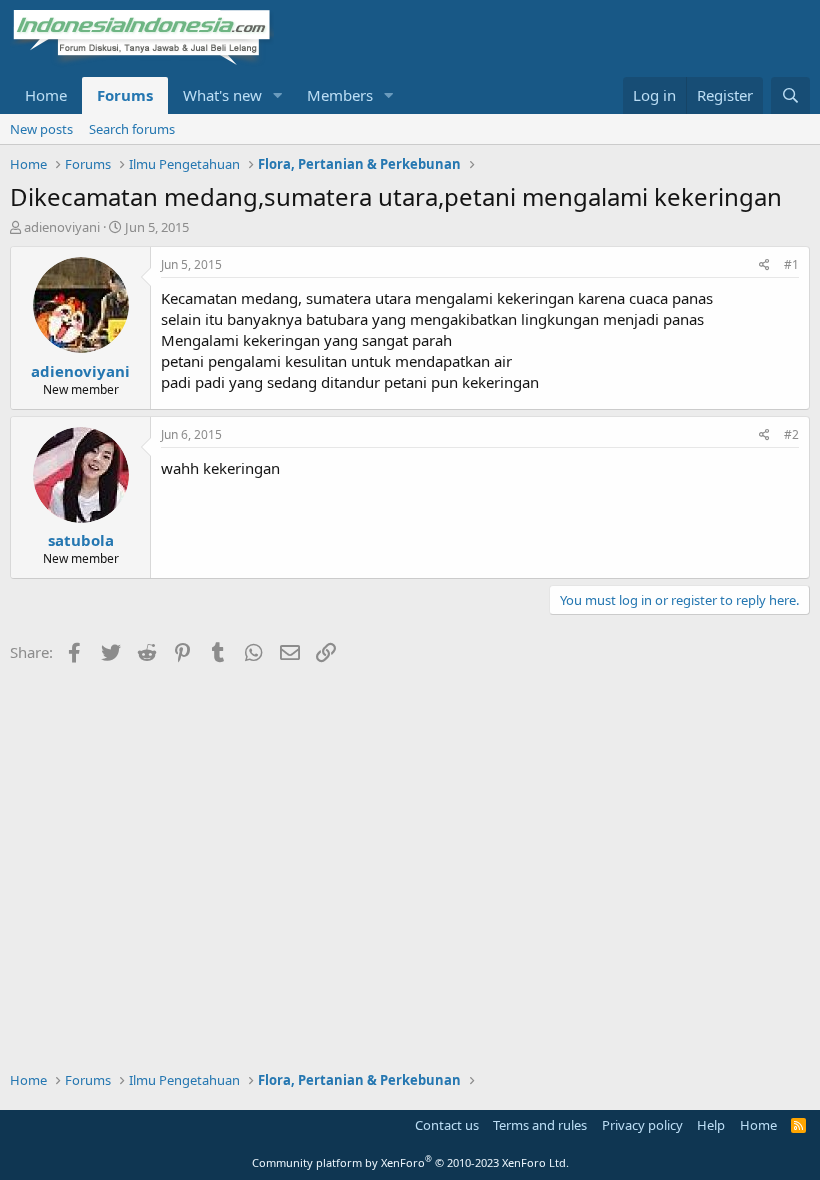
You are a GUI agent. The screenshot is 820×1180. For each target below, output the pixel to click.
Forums (125, 95)
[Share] (764, 265)
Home (46, 95)
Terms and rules (540, 1125)
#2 (791, 434)
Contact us (447, 1125)
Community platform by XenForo (410, 1162)
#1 (791, 264)
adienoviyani (62, 227)
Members (340, 95)
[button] (278, 95)
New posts (41, 129)
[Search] (790, 95)
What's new (222, 95)
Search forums (132, 129)
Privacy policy (642, 1125)
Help (711, 1125)
